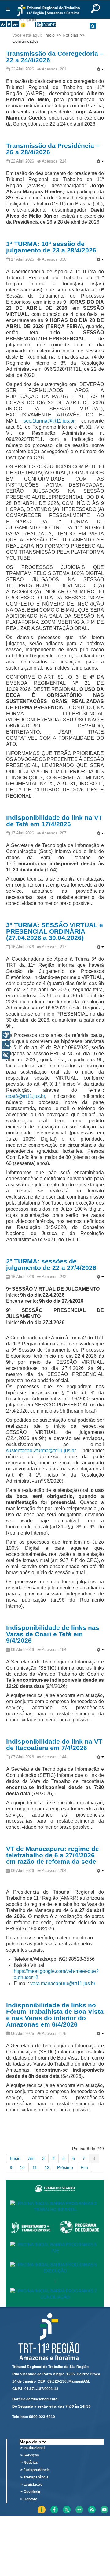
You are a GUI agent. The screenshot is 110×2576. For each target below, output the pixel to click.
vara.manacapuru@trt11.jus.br (63, 1983)
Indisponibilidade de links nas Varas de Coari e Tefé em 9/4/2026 (53, 1634)
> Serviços (30, 2455)
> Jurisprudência (35, 2470)
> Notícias (29, 2463)
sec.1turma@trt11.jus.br (49, 421)
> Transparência (35, 2477)
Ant (31, 2158)
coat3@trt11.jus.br (26, 1096)
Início (50, 35)
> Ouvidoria (30, 2492)
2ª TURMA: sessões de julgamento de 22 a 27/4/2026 (51, 1264)
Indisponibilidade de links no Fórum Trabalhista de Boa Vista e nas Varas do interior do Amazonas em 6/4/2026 (55, 2015)
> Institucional (33, 2448)
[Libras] (6, 1035)
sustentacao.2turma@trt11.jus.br (41, 1451)
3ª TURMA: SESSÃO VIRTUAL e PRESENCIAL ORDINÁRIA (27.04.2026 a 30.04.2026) (55, 931)
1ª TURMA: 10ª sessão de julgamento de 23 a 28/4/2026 (51, 247)
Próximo (65, 2167)
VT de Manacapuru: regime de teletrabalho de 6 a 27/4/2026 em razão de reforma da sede (53, 1855)
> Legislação (31, 2485)
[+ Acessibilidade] (6, 1055)
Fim (84, 2167)
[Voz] (6, 1045)
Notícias (70, 35)
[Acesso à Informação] (35, 24)
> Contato (29, 2499)
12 (47, 2167)
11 (35, 2167)
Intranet (49, 24)
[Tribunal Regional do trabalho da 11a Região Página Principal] (49, 10)
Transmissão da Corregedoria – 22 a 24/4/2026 (55, 57)
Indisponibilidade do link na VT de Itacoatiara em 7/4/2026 (54, 1745)
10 (22, 2167)
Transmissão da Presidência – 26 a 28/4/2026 (53, 149)
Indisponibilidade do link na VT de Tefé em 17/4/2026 (54, 821)
